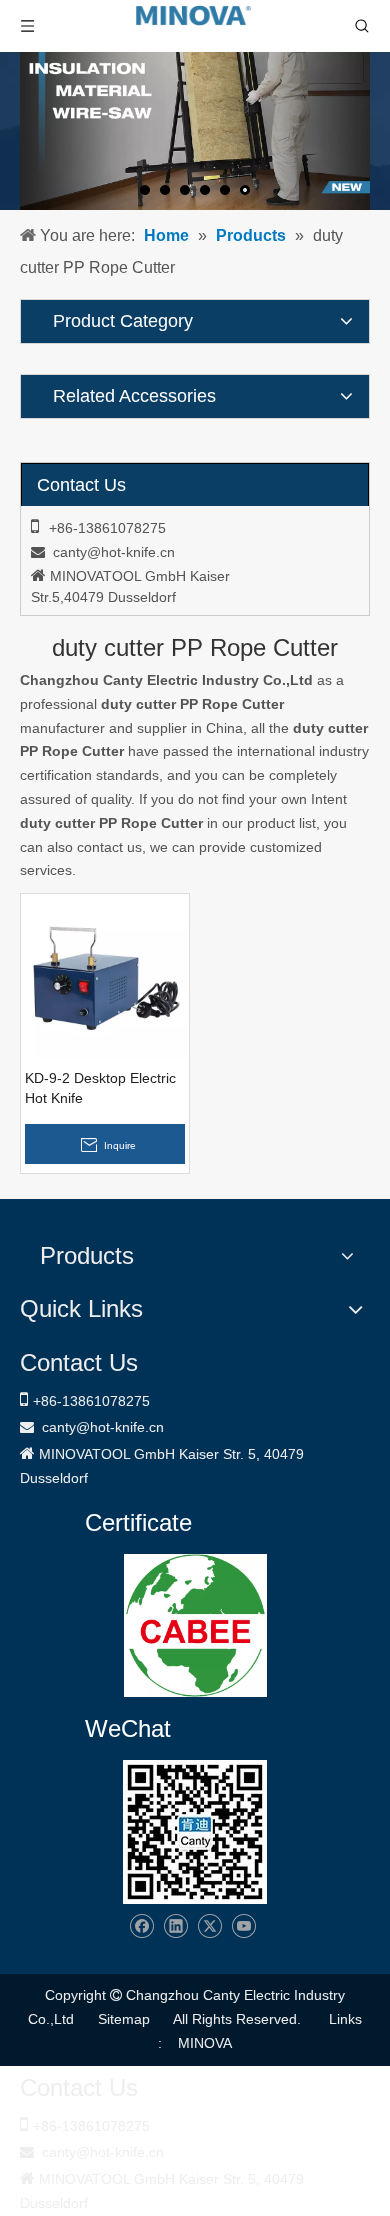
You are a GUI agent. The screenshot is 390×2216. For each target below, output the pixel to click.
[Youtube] (243, 1926)
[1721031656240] (195, 1625)
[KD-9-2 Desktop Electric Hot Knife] (105, 977)
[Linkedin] (175, 1926)
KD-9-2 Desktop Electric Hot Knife (100, 1088)
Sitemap (124, 2019)
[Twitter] (209, 1926)
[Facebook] (141, 1926)
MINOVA (205, 2043)
